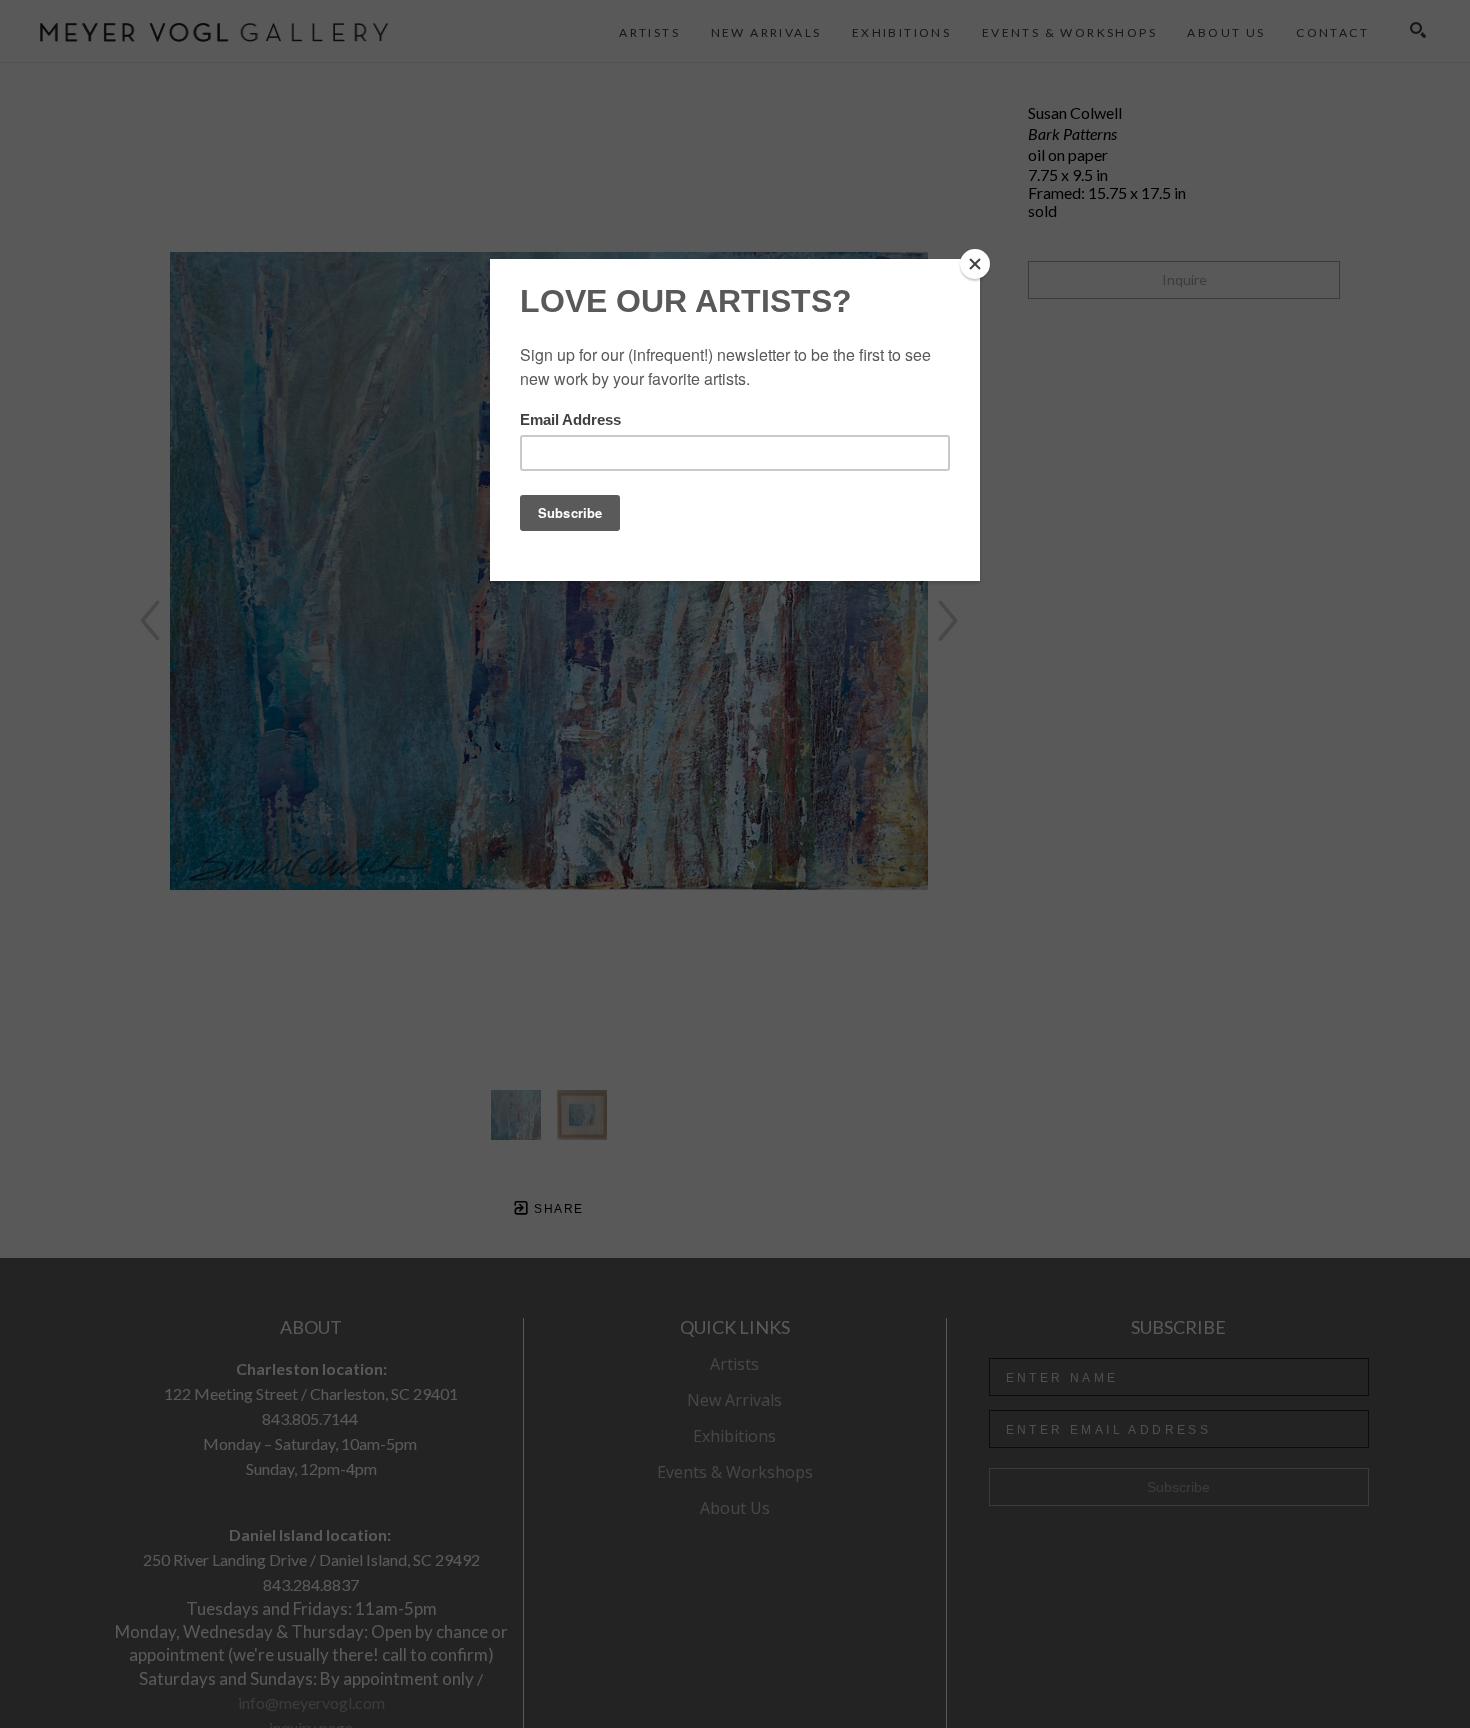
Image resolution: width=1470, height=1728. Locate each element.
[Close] (975, 264)
